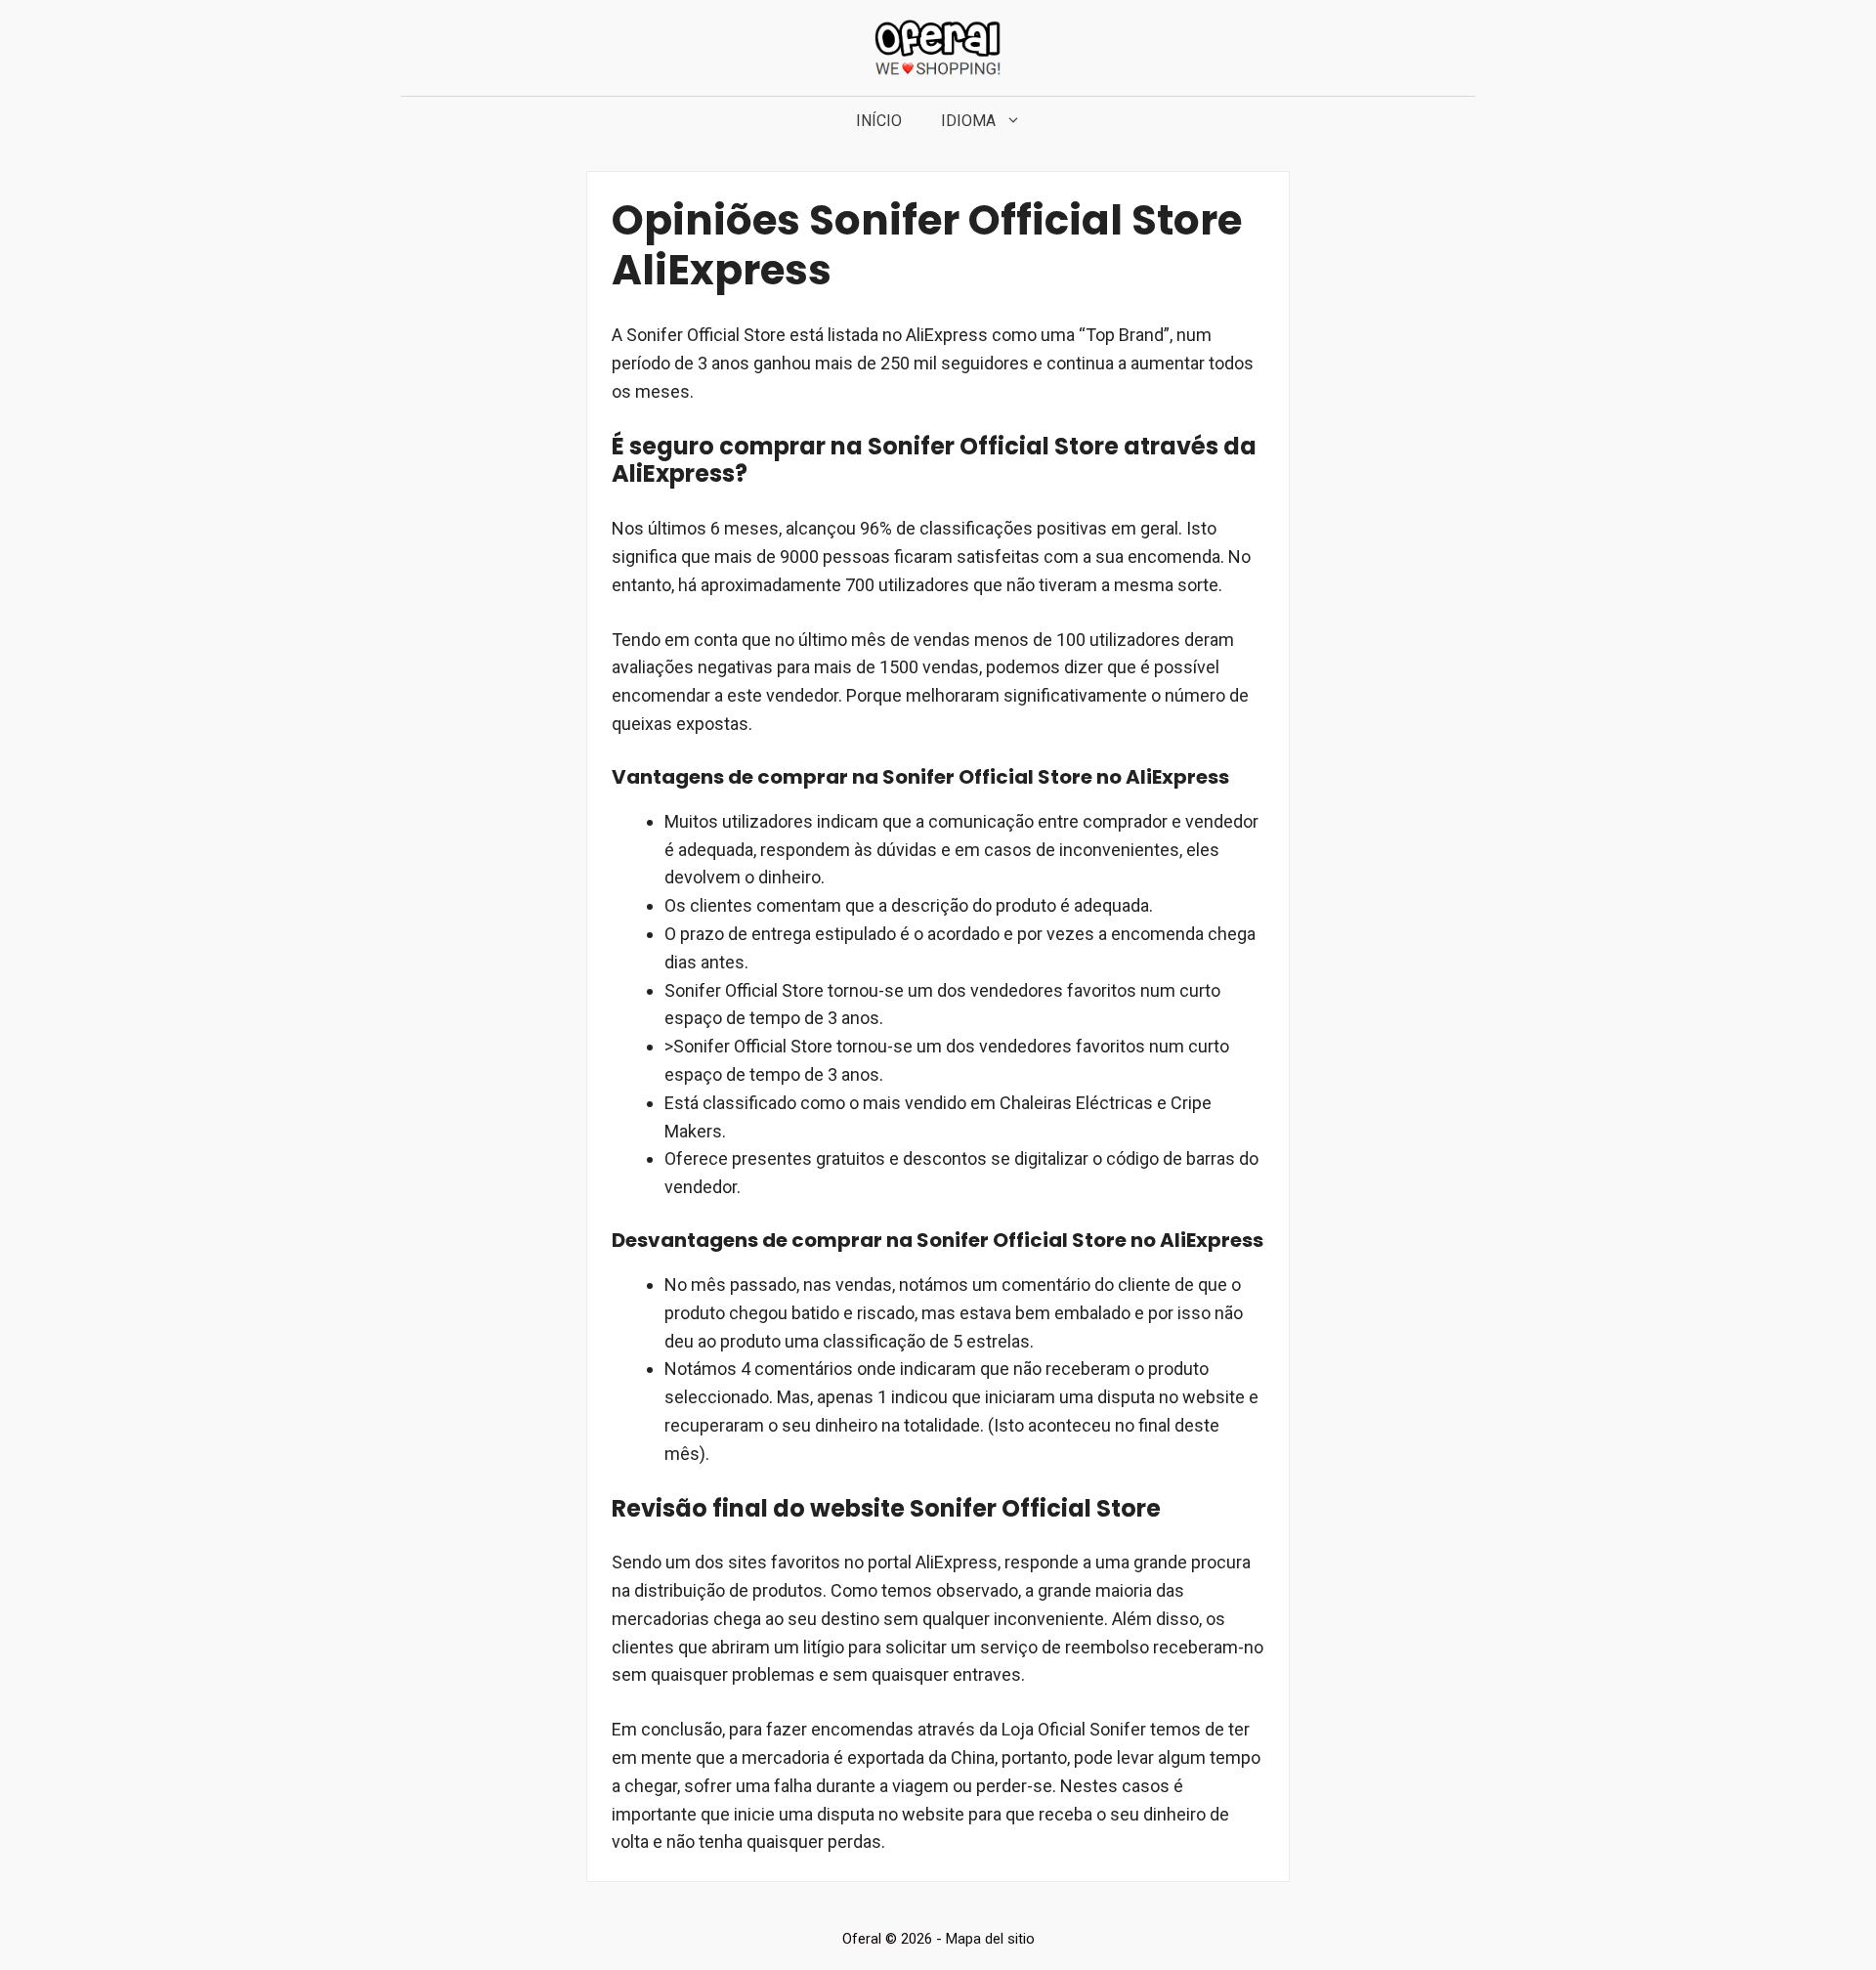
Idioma (968, 121)
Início (879, 121)
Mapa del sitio (990, 1939)
